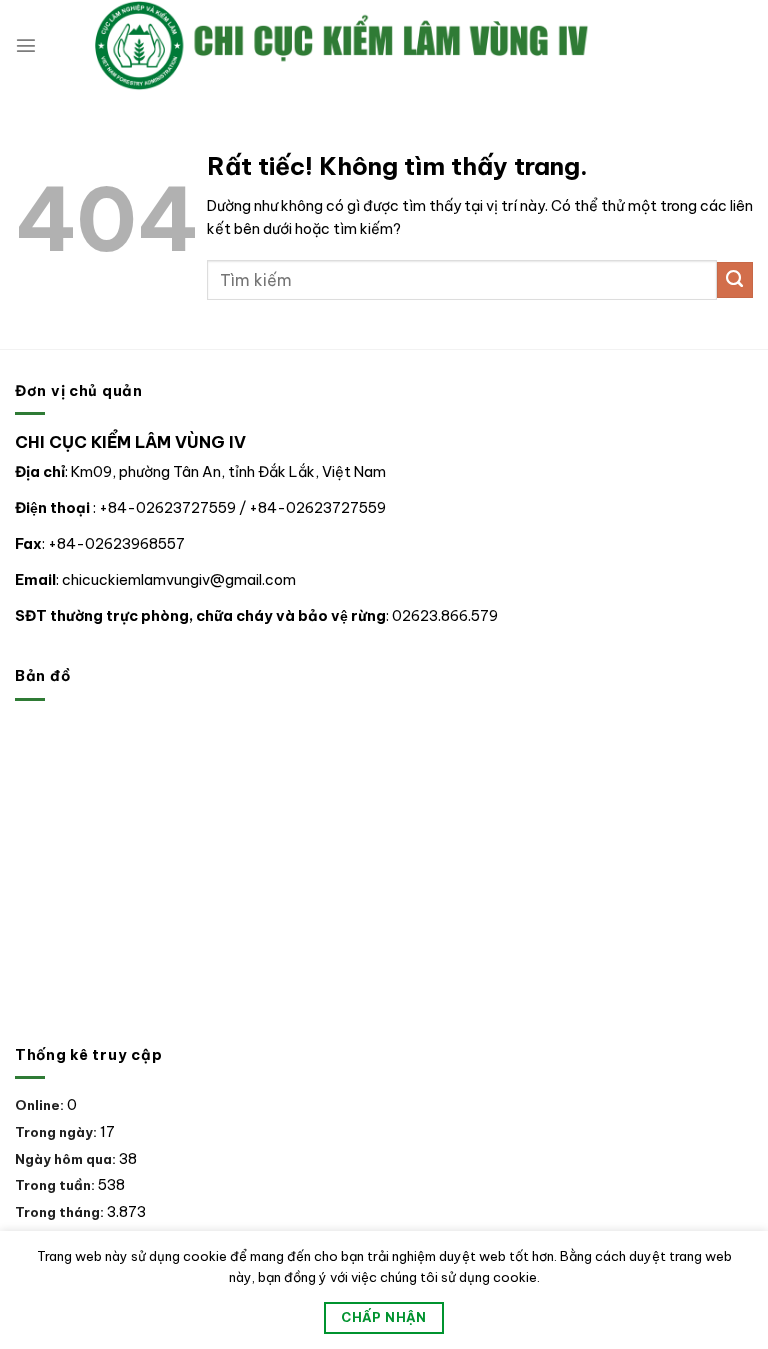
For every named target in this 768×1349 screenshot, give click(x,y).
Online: (41, 1105)
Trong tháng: (61, 1212)
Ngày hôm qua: (67, 1159)
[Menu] (26, 45)
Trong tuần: (56, 1185)
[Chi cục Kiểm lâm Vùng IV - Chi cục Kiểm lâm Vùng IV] (395, 45)
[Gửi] (735, 280)
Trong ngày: (57, 1132)
